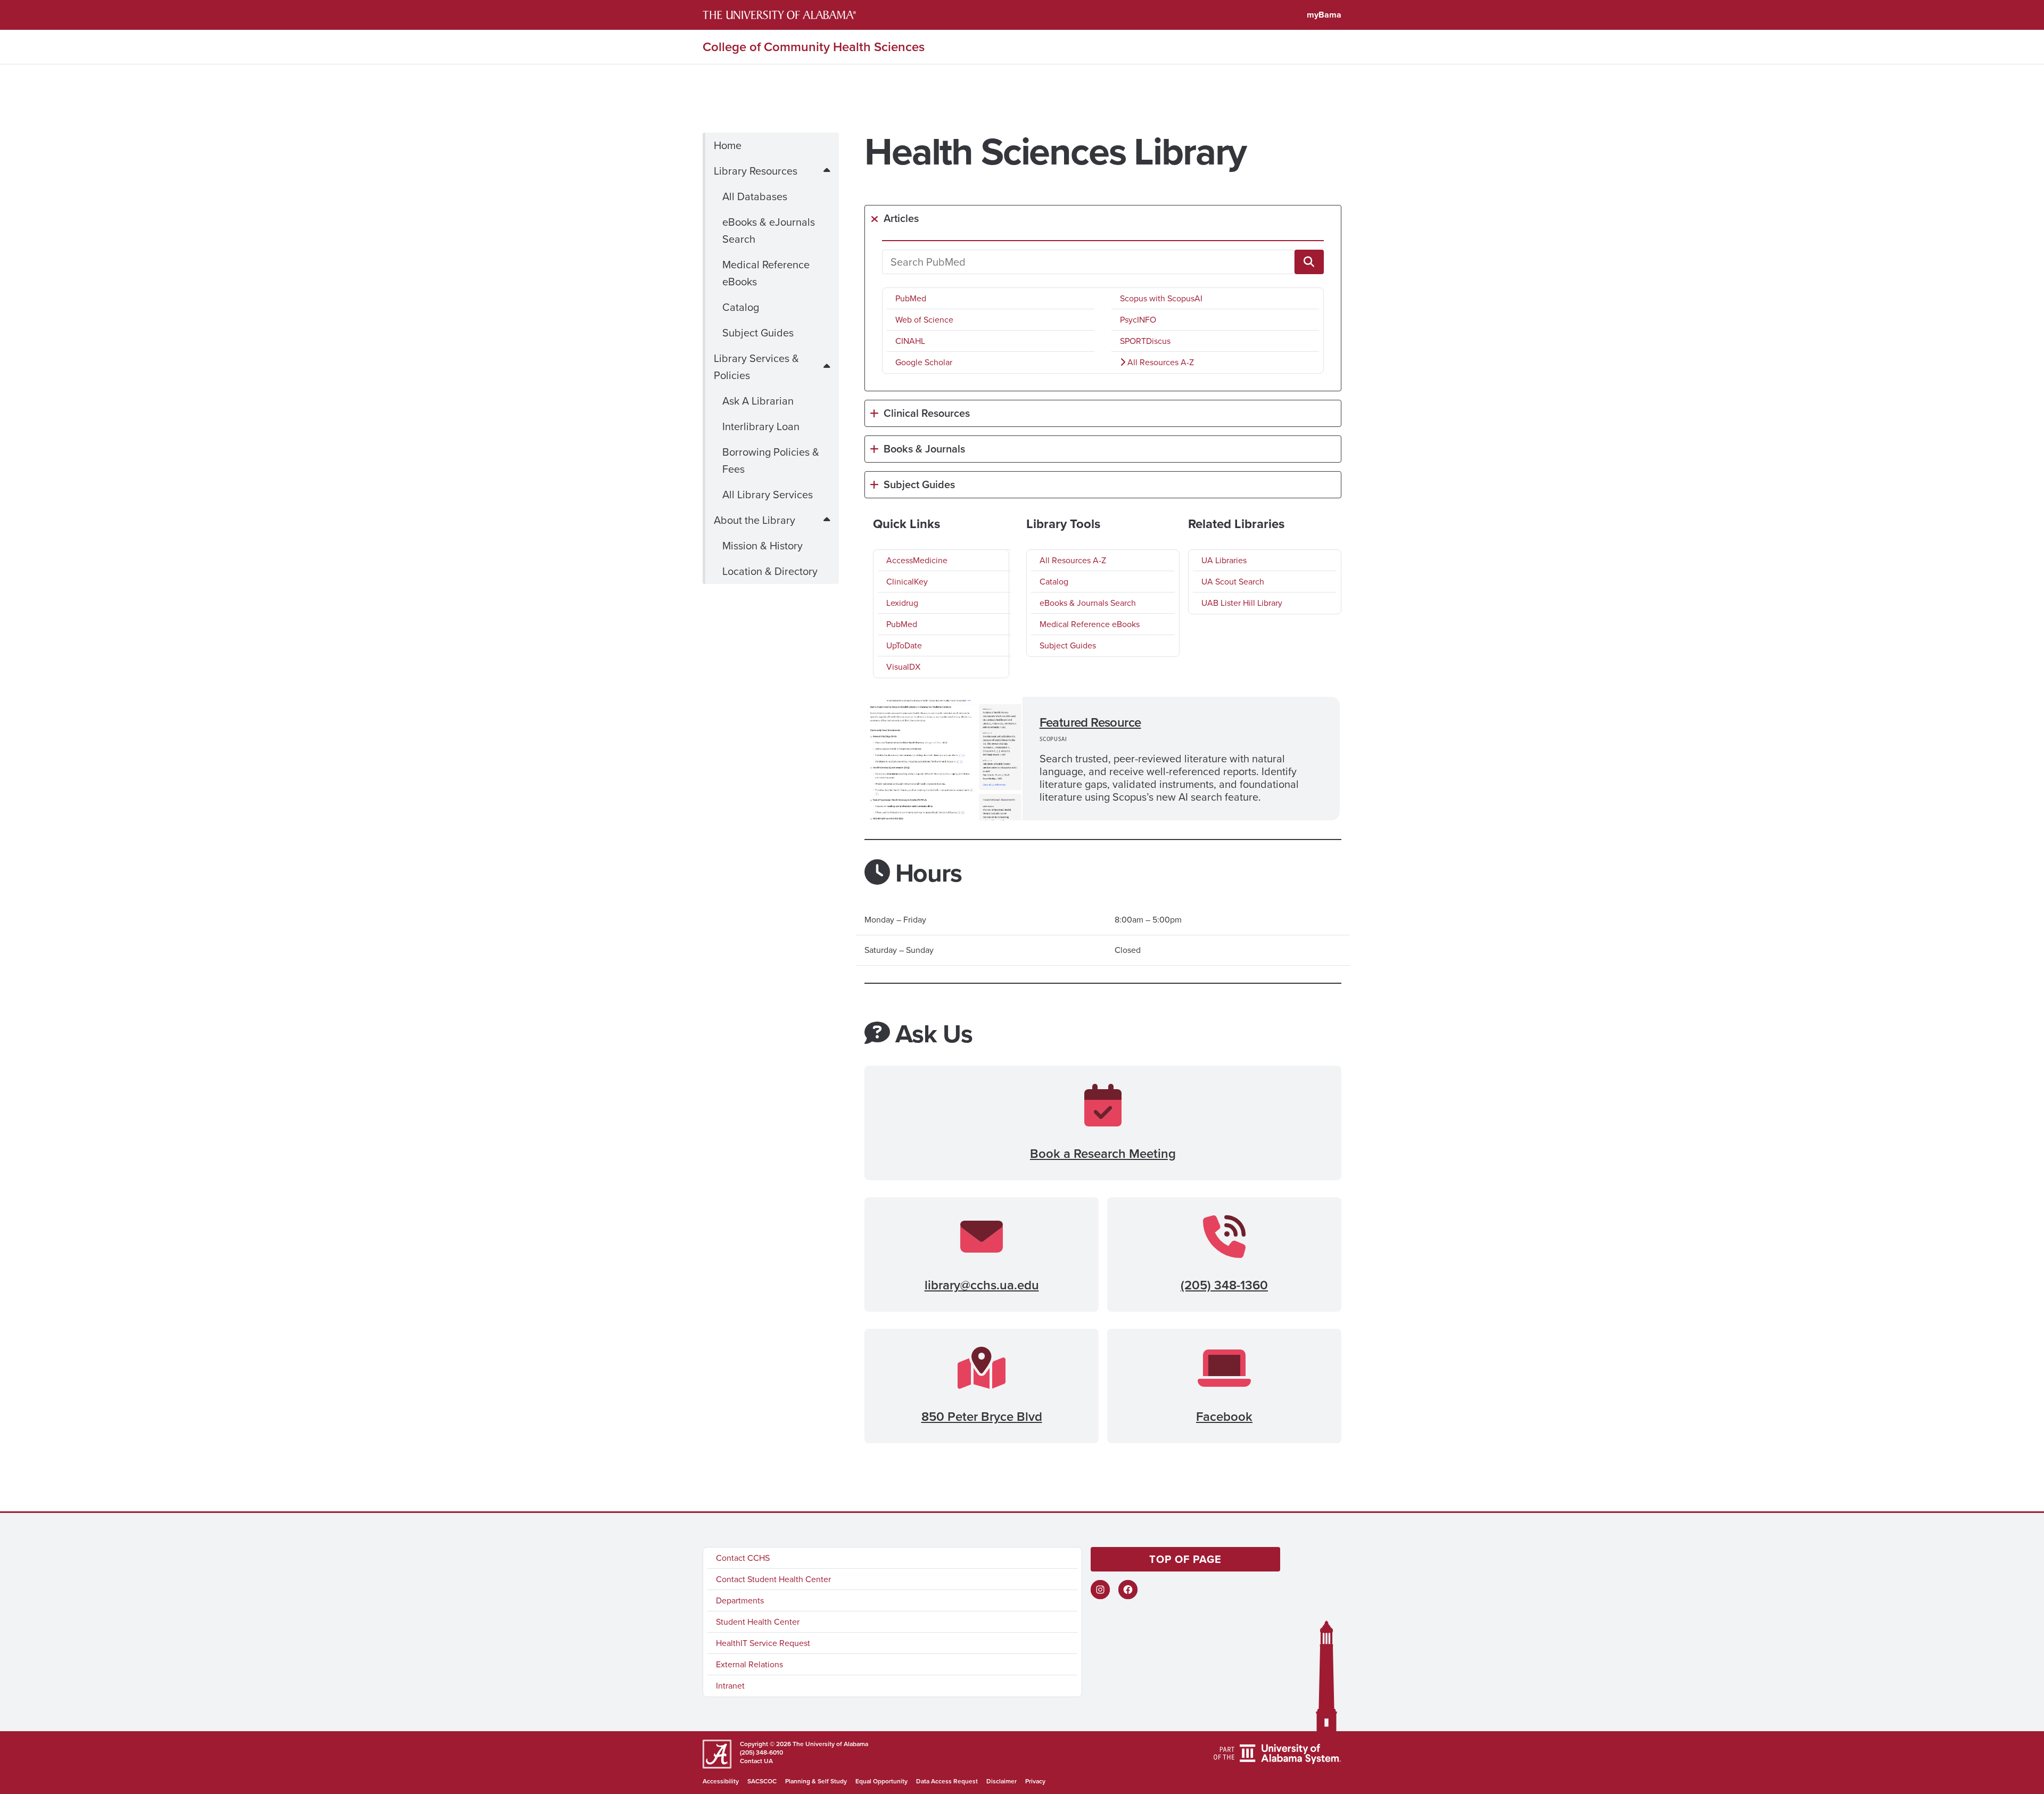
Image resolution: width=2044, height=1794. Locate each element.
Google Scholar (924, 362)
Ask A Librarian (758, 401)
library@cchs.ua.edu (982, 1285)
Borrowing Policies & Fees (771, 460)
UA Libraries (1224, 560)
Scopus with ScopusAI (1161, 298)
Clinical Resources (927, 413)
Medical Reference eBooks (766, 273)
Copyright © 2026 (765, 1744)
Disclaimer (1002, 1781)
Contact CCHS (743, 1558)
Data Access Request (947, 1781)
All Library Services (768, 495)
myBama (1324, 15)
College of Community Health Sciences (814, 47)
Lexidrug (902, 603)
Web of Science (924, 320)
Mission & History (763, 546)
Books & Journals (924, 449)
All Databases (755, 196)
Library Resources (756, 171)
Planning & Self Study (816, 1781)
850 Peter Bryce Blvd (982, 1417)
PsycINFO (1138, 320)
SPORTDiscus (1145, 341)
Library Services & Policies (756, 367)
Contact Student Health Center (773, 1579)
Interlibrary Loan (761, 426)
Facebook (1224, 1417)
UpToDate (904, 645)
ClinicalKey (907, 582)
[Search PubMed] (1309, 262)
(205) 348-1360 (1224, 1285)
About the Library (755, 520)
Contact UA (756, 1761)
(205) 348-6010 (761, 1752)
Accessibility (721, 1781)
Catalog (741, 307)
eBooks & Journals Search (1088, 603)
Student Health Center (758, 1622)
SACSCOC (762, 1781)
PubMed (911, 298)
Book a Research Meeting (1103, 1154)
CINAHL (910, 341)
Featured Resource (1090, 722)
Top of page (1185, 1559)
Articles (901, 218)
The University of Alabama (830, 1744)
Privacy (1035, 1781)
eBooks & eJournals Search (769, 231)
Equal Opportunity (881, 1781)
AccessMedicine (917, 560)
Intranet (730, 1686)
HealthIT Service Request (763, 1643)
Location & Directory (770, 571)
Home (728, 145)
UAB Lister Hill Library (1242, 603)
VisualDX (903, 667)
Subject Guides (758, 333)
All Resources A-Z (1160, 362)
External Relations (749, 1664)
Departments (740, 1600)
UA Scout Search (1233, 582)
